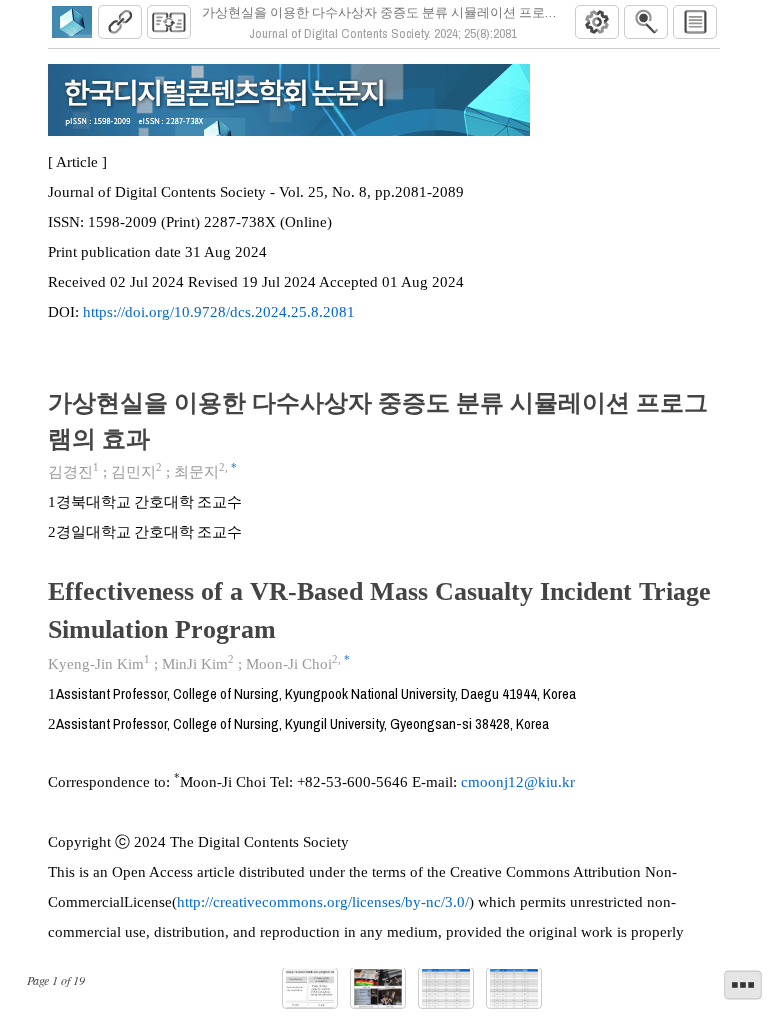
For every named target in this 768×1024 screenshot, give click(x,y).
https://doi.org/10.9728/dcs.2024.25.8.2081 (219, 312)
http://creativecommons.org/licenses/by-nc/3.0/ (323, 902)
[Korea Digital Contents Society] (72, 22)
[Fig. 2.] (378, 988)
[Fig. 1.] (310, 988)
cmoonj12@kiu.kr (518, 782)
